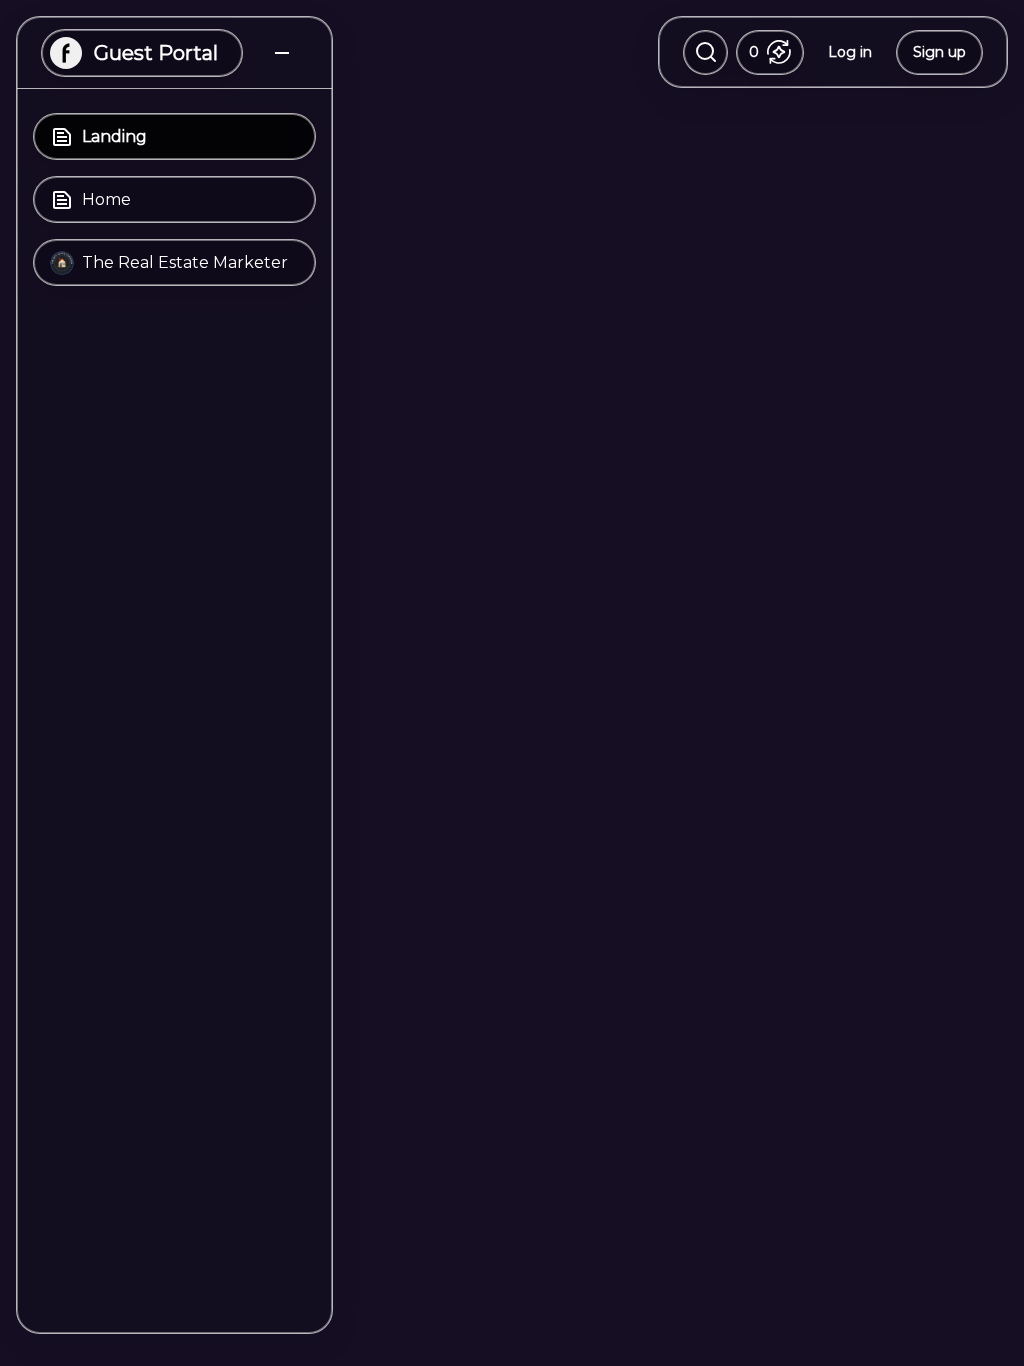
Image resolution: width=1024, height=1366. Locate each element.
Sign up (939, 52)
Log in (850, 52)
